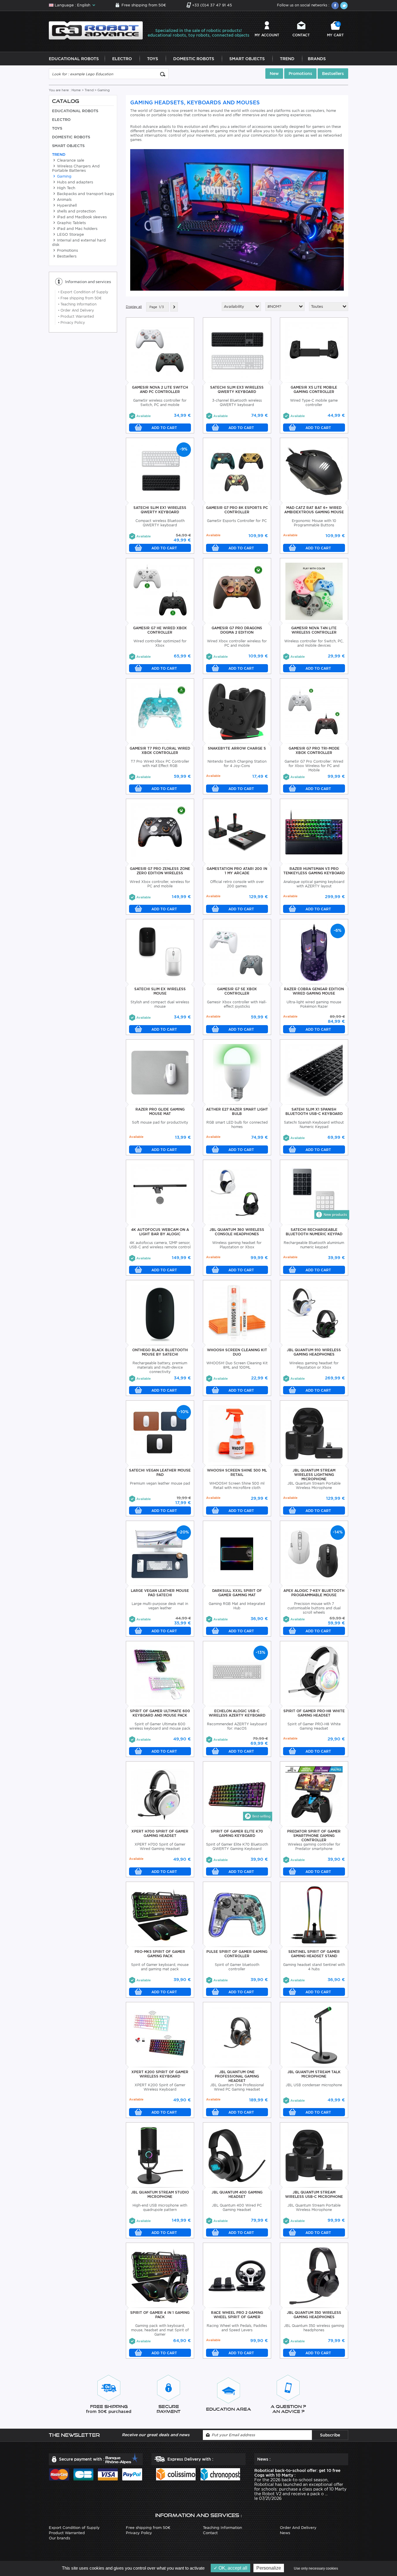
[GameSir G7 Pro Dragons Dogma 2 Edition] (237, 591)
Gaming (64, 176)
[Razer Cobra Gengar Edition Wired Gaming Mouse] (314, 952)
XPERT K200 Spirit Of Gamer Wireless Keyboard (160, 2074)
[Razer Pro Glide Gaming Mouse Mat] (160, 1072)
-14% (338, 1532)
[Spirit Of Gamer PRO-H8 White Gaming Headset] (314, 1674)
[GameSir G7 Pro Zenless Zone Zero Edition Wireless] (160, 831)
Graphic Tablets (71, 223)
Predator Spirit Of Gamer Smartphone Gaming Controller (314, 1836)
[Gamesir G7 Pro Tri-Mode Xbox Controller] (314, 711)
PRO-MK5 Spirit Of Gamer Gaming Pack (160, 1954)
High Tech (66, 188)
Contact (301, 35)
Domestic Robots (194, 59)
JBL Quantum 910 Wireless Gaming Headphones (314, 1352)
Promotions (300, 74)
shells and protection (76, 211)
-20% (184, 1532)
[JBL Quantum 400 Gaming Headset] (237, 2155)
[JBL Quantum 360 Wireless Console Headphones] (237, 1192)
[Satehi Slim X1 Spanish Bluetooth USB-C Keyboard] (314, 1072)
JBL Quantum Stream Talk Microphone (314, 2074)
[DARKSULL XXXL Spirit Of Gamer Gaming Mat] (237, 1553)
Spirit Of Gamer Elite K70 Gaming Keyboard (237, 1833)
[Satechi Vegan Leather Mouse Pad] (160, 1433)
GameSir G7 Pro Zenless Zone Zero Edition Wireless (160, 871)
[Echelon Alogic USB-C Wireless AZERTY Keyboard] (237, 1674)
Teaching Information (77, 304)
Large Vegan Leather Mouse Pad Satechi (160, 1593)
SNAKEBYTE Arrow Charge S (237, 748)
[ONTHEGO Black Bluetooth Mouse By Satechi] (160, 1313)
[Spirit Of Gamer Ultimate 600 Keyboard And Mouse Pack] (160, 1674)
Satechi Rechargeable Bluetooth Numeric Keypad (314, 1232)
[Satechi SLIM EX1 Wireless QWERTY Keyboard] (160, 470)
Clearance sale (70, 160)
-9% (184, 449)
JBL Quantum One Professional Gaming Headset (237, 2076)
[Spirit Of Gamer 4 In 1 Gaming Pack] (160, 2275)
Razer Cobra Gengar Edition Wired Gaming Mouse (314, 991)
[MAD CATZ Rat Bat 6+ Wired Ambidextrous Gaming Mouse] (314, 470)
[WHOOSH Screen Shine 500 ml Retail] (237, 1433)
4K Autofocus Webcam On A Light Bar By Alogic (160, 1232)
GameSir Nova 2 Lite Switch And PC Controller (160, 389)
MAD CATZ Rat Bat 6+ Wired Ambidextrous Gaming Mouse (314, 510)
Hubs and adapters (74, 182)
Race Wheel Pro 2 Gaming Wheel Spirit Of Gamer (237, 2315)
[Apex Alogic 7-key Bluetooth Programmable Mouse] (314, 1553)
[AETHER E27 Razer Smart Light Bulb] (237, 1072)
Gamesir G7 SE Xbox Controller (237, 991)
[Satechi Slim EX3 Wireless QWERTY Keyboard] (237, 350)
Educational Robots (74, 59)
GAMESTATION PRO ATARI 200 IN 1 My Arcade (237, 871)
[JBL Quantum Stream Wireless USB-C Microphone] (314, 2155)
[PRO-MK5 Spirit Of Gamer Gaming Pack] (160, 1914)
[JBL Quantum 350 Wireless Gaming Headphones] (314, 2275)
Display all (134, 307)
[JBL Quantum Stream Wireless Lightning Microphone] (314, 1433)
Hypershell (66, 205)
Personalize (269, 2568)
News (285, 2533)
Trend (287, 59)
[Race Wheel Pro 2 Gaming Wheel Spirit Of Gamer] (237, 2275)
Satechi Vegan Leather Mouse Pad (160, 1472)
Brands (317, 59)
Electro (122, 59)
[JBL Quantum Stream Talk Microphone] (314, 2035)
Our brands (59, 2538)
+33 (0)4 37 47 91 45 (212, 5)
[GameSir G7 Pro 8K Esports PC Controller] (237, 470)
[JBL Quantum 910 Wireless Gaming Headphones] (314, 1313)
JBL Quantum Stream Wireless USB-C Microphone (314, 2194)
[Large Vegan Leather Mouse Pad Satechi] (160, 1553)
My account (267, 35)
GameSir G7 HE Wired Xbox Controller (160, 630)
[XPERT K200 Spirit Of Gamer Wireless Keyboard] (160, 2035)
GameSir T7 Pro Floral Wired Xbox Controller (160, 750)
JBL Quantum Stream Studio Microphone (160, 2194)
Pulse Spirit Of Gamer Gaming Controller (237, 1954)
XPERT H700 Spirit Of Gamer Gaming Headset (160, 1833)
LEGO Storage (70, 234)
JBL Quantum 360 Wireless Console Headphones (237, 1232)
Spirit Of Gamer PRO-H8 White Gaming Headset (314, 1713)
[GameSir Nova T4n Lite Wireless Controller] (314, 591)
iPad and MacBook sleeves (81, 217)
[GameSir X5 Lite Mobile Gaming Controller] (314, 350)
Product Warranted (76, 316)
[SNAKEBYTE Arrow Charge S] (237, 711)
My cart (335, 30)
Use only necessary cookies (316, 2568)
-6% (338, 930)
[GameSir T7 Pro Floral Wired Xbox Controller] (160, 711)
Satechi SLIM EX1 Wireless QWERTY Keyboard (160, 510)
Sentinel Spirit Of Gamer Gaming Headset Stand (314, 1954)
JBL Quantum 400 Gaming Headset (237, 2194)
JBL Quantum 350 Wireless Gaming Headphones (314, 2315)
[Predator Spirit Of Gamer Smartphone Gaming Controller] (314, 1794)
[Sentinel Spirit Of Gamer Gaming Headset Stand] (314, 1914)
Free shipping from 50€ (144, 5)
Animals (64, 200)
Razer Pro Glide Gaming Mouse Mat (160, 1111)
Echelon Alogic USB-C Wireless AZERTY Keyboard (237, 1713)
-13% (261, 1652)
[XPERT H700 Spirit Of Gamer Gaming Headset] (160, 1794)
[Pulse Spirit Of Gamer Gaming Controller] (237, 1914)
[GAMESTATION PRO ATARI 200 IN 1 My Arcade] (237, 831)
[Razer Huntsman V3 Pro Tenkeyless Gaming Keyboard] (314, 831)
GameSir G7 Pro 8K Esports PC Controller (237, 510)
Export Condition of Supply (83, 292)
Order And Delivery (76, 310)
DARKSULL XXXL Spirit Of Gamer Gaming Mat (237, 1593)
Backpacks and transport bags (85, 194)
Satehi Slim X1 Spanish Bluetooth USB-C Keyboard (314, 1111)
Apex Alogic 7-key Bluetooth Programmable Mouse (314, 1593)
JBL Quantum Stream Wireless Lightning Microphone (314, 1475)
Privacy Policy (71, 322)
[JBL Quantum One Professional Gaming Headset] (237, 2035)
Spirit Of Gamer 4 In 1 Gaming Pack (160, 2315)
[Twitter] (344, 6)
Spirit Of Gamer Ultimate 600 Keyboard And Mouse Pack (160, 1713)
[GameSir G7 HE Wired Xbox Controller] (160, 591)
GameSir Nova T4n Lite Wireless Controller (314, 630)
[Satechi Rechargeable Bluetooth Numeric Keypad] (314, 1192)
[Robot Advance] (96, 30)
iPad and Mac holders (77, 229)
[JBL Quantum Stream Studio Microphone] (160, 2155)
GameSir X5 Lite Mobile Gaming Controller (314, 389)
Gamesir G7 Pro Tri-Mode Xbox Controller (314, 750)
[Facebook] (335, 6)
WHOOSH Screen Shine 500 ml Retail (237, 1472)
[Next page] (174, 307)
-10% (184, 1412)
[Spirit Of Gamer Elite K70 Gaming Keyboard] (237, 1794)
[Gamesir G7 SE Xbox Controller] (237, 952)
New (274, 74)
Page (153, 307)
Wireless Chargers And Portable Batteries (76, 168)
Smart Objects (247, 59)
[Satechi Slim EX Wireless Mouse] (160, 952)
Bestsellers (333, 74)
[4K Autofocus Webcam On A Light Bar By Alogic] (160, 1192)
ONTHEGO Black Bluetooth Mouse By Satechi (160, 1352)
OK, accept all (232, 2568)
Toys (153, 59)
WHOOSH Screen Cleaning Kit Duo (237, 1352)
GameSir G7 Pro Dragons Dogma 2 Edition (237, 630)
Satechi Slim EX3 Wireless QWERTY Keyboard (237, 389)
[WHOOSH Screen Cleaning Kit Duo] (237, 1313)
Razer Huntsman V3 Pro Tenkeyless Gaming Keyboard (314, 871)
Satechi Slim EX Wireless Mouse (160, 991)
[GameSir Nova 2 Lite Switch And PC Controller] (160, 350)
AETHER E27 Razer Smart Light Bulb (237, 1111)
